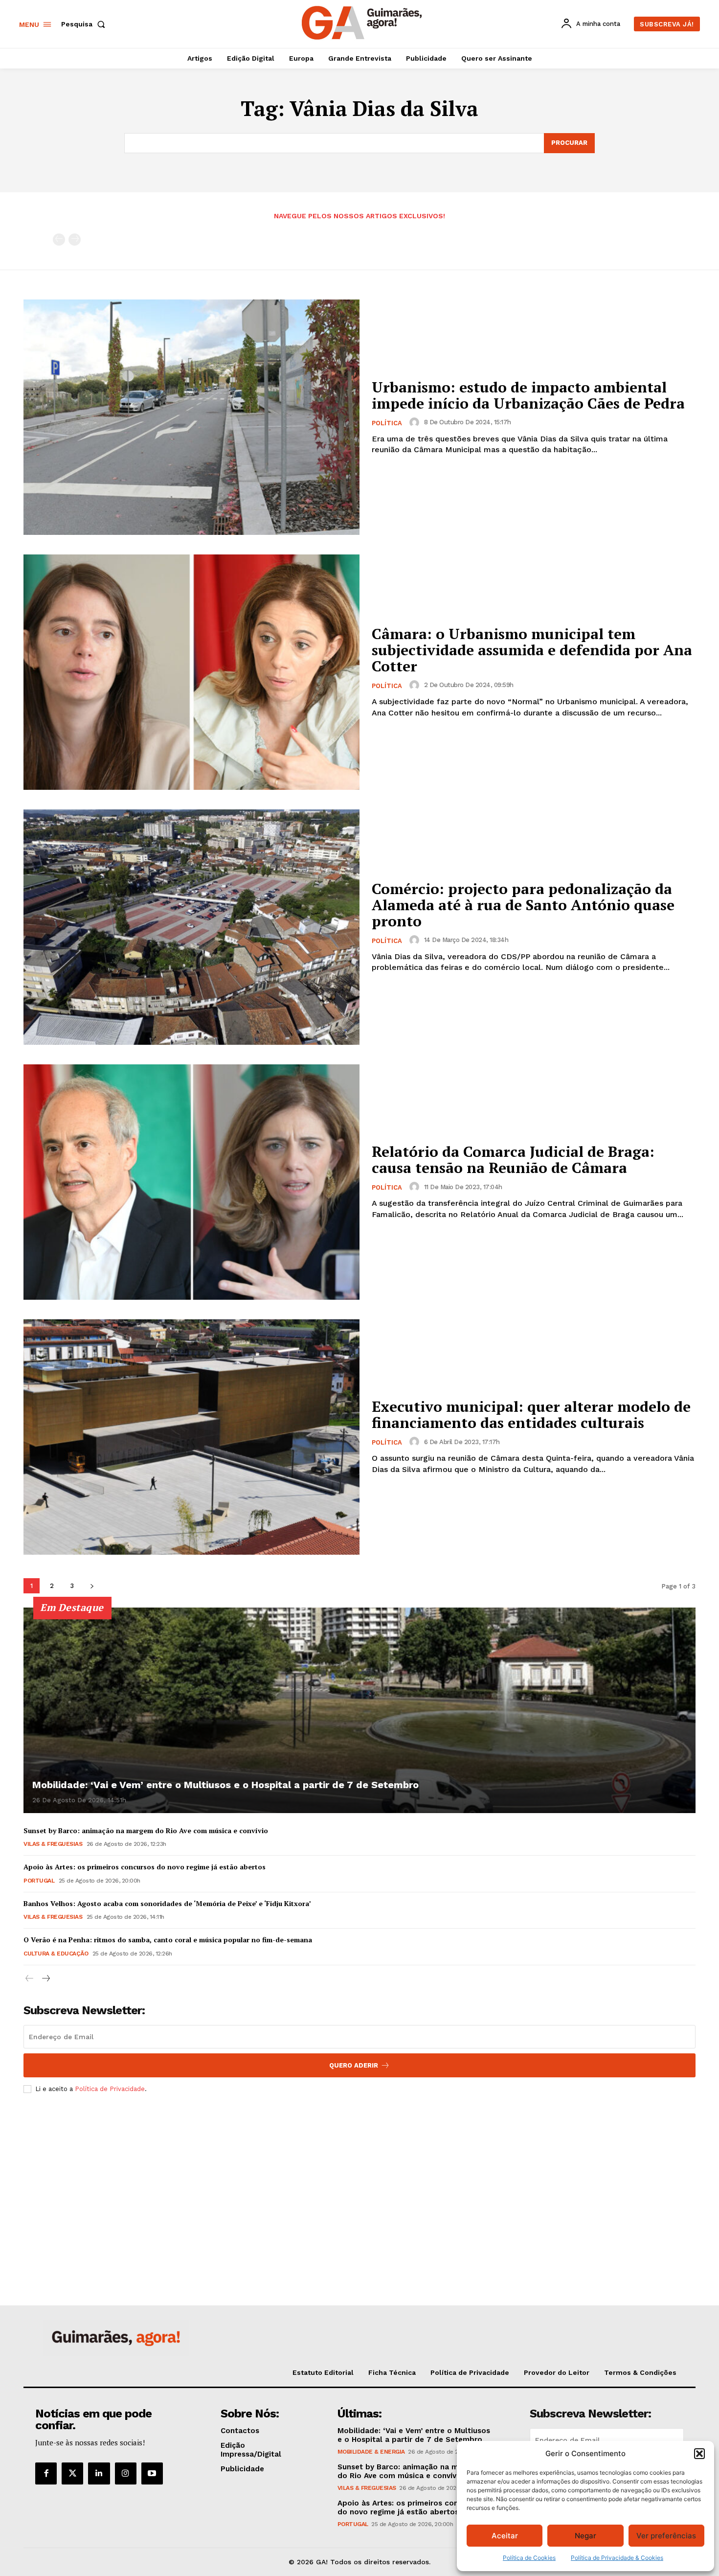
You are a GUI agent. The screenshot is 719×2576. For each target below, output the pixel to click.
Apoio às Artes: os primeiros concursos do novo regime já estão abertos (145, 1867)
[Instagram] (126, 2473)
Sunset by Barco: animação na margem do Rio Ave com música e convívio (146, 1830)
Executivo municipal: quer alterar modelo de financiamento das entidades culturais (531, 1414)
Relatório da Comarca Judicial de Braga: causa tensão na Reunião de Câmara (513, 1160)
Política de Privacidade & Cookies (617, 2558)
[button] (699, 2454)
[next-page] (92, 1586)
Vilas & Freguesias (53, 1844)
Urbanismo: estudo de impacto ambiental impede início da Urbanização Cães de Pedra (528, 395)
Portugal (39, 1881)
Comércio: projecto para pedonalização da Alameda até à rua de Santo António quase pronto (523, 905)
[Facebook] (46, 2473)
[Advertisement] (359, 2174)
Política (387, 423)
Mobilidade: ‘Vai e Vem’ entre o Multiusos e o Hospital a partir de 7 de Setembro (225, 1785)
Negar (585, 2536)
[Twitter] (72, 2473)
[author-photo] (416, 422)
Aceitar (505, 2536)
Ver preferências (666, 2536)
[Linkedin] (99, 2473)
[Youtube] (152, 2473)
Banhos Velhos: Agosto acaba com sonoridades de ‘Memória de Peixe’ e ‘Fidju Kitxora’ (167, 1903)
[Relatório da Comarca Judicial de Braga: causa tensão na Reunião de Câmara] (191, 1182)
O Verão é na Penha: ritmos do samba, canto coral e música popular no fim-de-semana (168, 1940)
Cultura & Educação (56, 1954)
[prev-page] (59, 240)
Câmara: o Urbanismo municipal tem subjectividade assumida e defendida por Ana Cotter (532, 650)
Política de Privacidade (110, 2089)
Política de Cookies (529, 2558)
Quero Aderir (354, 2065)
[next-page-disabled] (75, 240)
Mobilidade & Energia (371, 2452)
